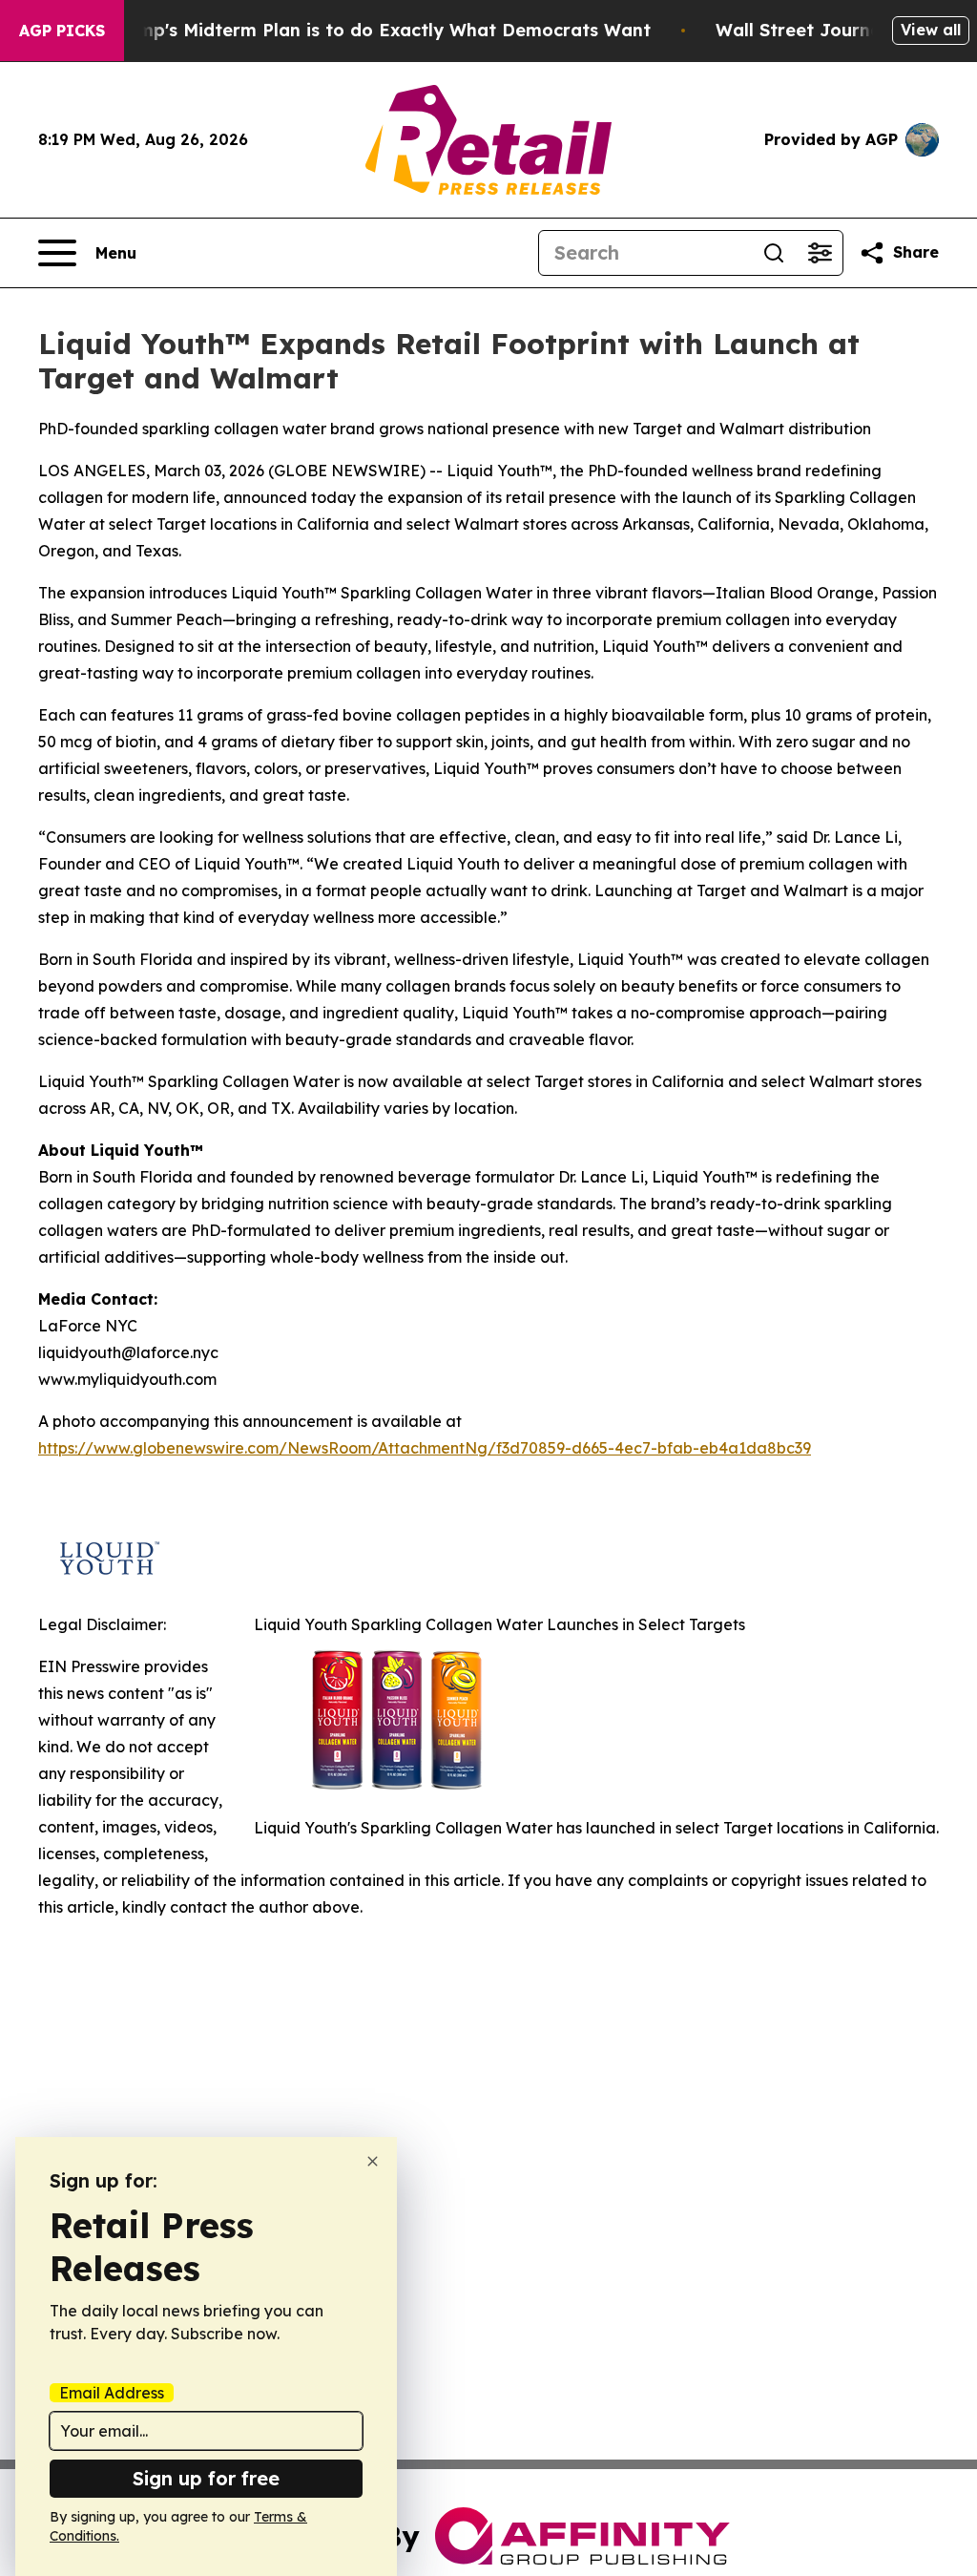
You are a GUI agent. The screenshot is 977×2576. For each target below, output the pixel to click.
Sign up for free (206, 2478)
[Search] (774, 253)
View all (931, 30)
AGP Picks (62, 31)
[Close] (373, 2161)
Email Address (112, 2393)
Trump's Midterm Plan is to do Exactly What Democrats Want (380, 30)
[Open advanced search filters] (820, 253)
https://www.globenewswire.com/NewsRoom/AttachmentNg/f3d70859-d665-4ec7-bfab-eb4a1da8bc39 (425, 1448)
